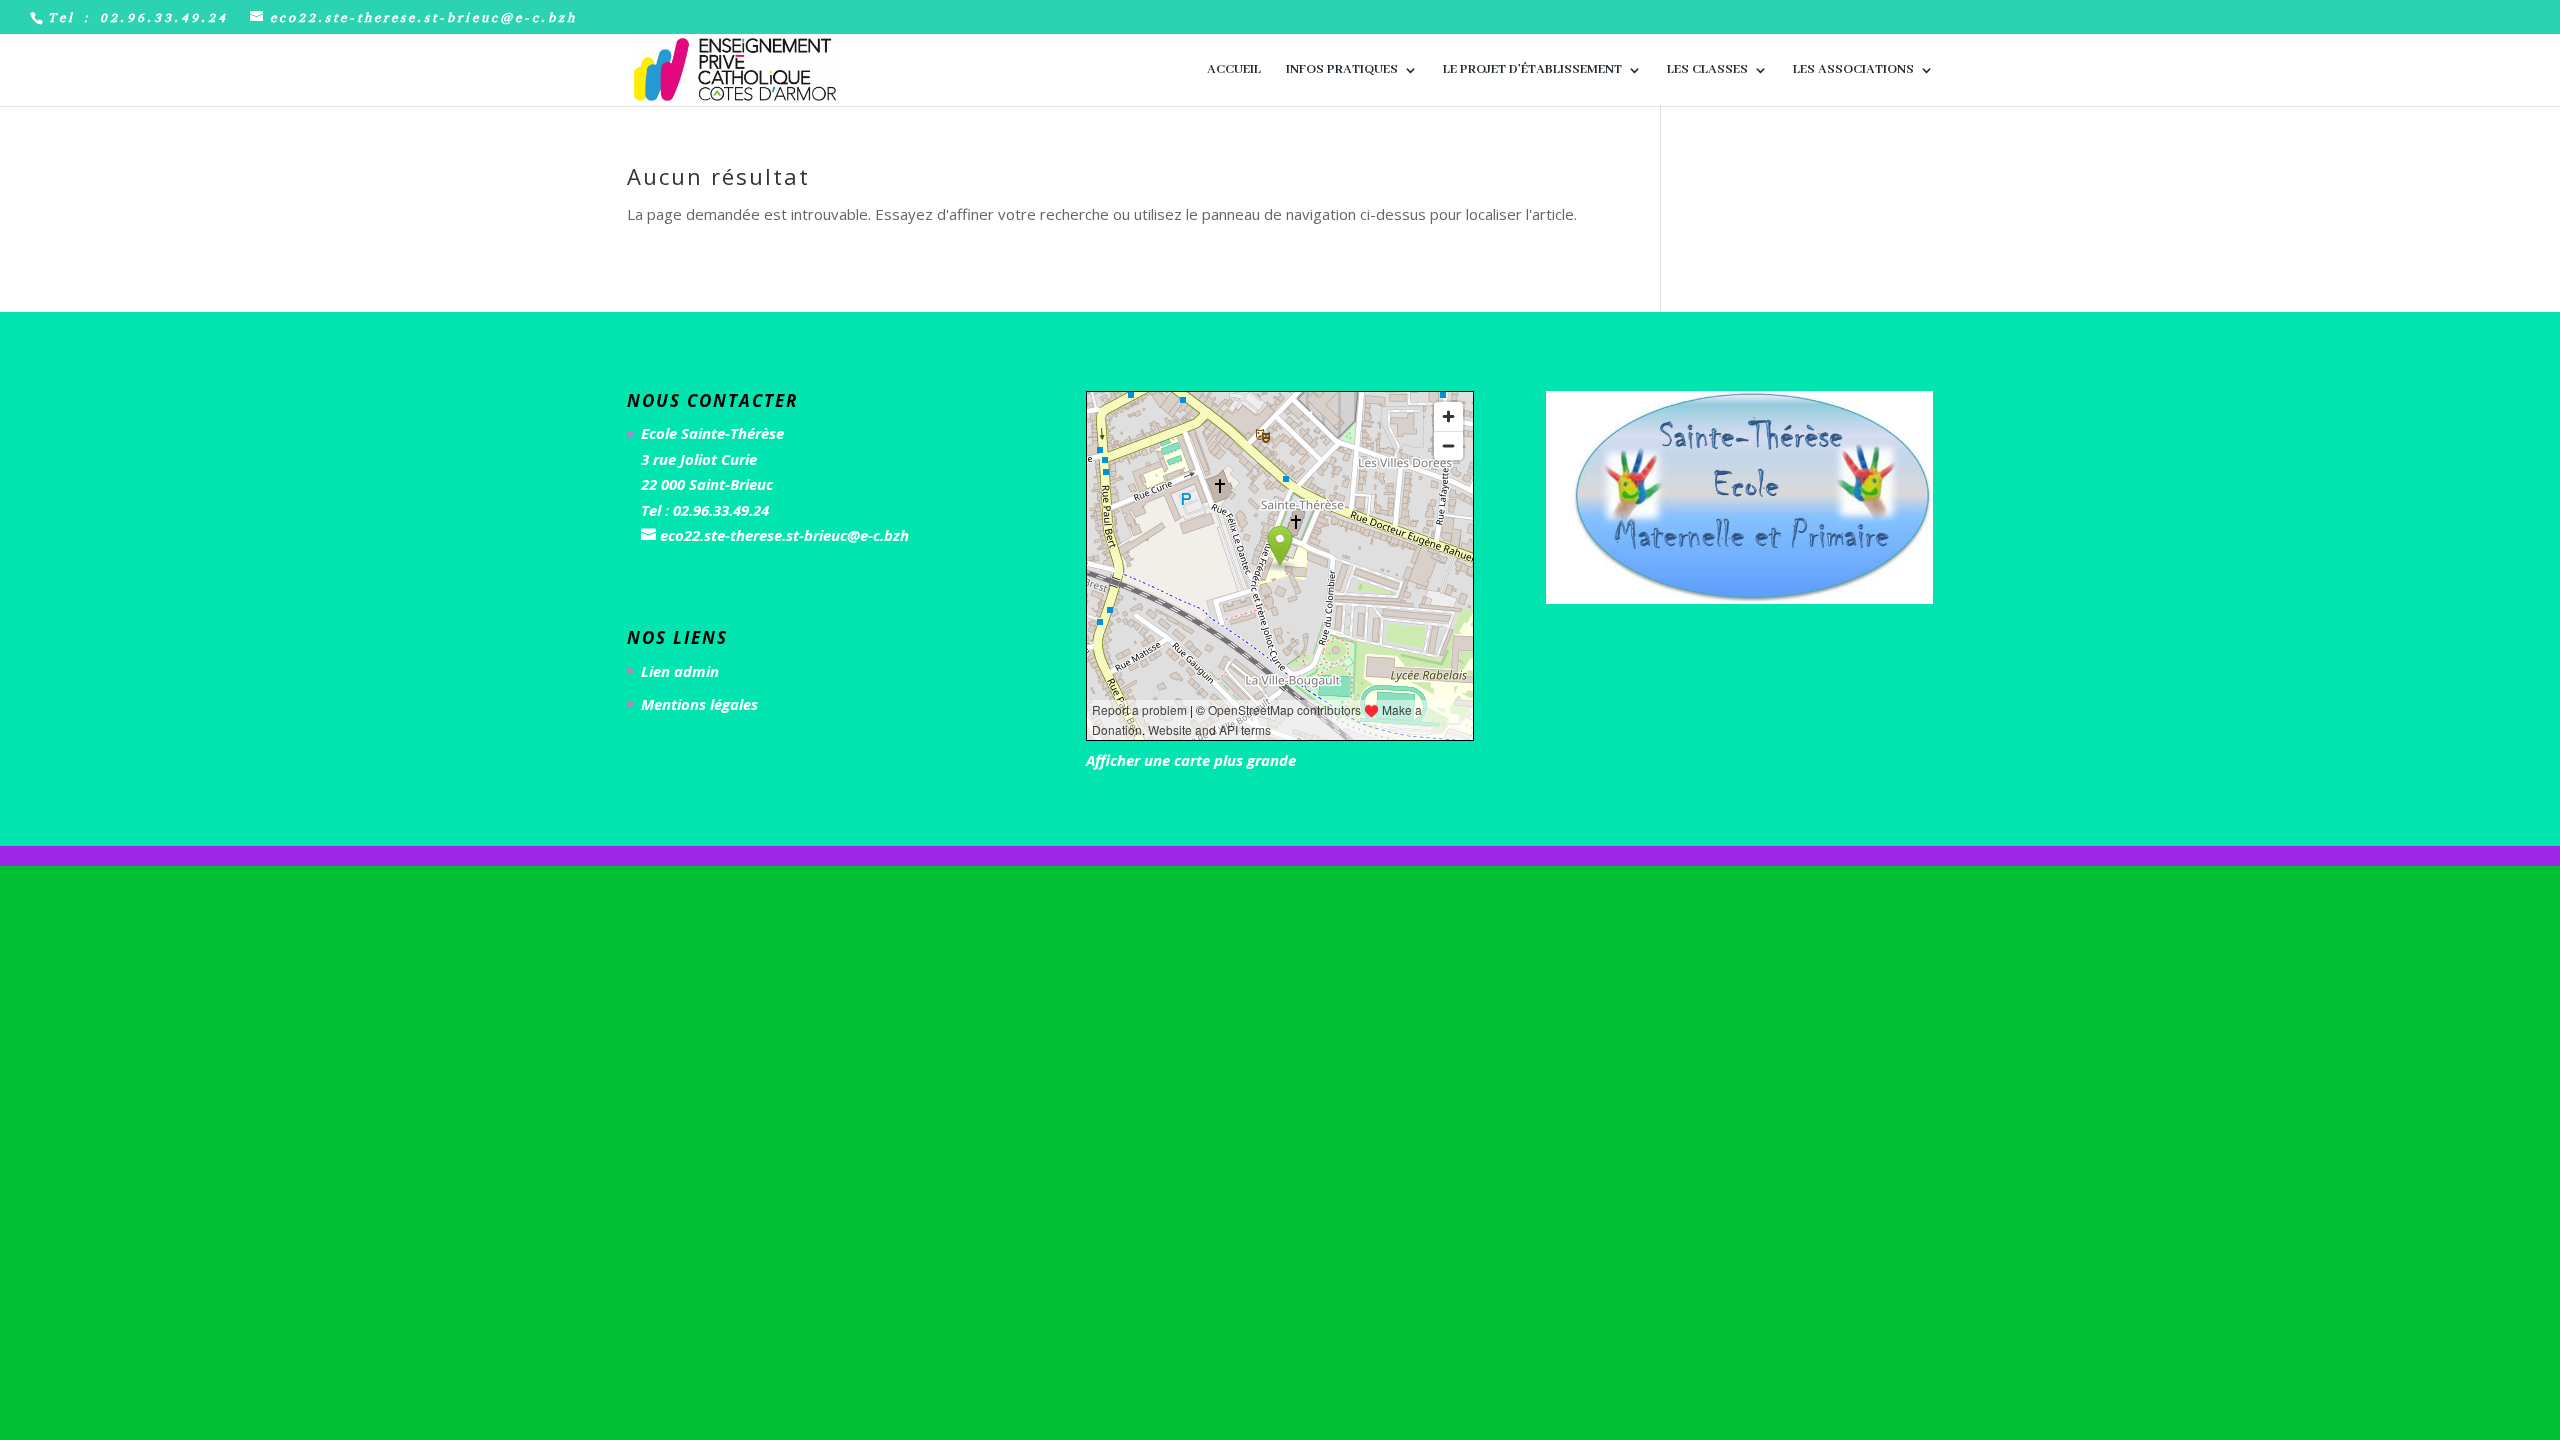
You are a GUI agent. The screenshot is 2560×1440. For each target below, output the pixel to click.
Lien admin (680, 671)
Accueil (1234, 70)
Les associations (1853, 70)
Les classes (1707, 70)
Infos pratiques (1342, 70)
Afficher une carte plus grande (1191, 760)
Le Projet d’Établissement (1532, 70)
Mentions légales (699, 704)
